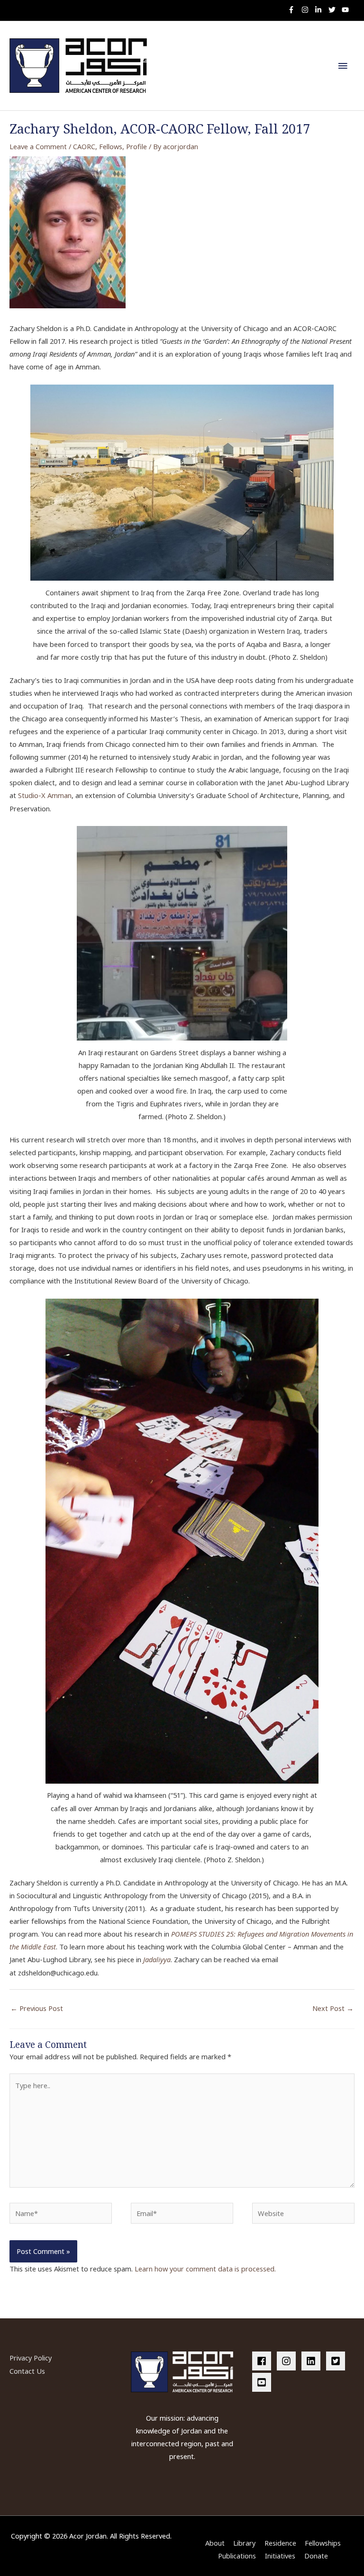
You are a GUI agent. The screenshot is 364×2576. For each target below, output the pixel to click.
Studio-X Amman (45, 795)
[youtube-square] (263, 2382)
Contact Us (27, 2371)
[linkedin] (313, 2361)
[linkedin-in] (321, 10)
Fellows (111, 146)
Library (244, 2543)
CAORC (84, 146)
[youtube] (346, 10)
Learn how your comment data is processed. (205, 2269)
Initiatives (280, 2556)
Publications (237, 2556)
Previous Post (37, 2008)
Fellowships (323, 2543)
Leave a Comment (38, 146)
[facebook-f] (294, 10)
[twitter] (334, 10)
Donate (316, 2556)
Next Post (333, 2008)
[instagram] (307, 10)
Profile (136, 146)
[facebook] (264, 2361)
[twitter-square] (337, 2361)
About (215, 2543)
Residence (280, 2543)
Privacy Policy (31, 2358)
